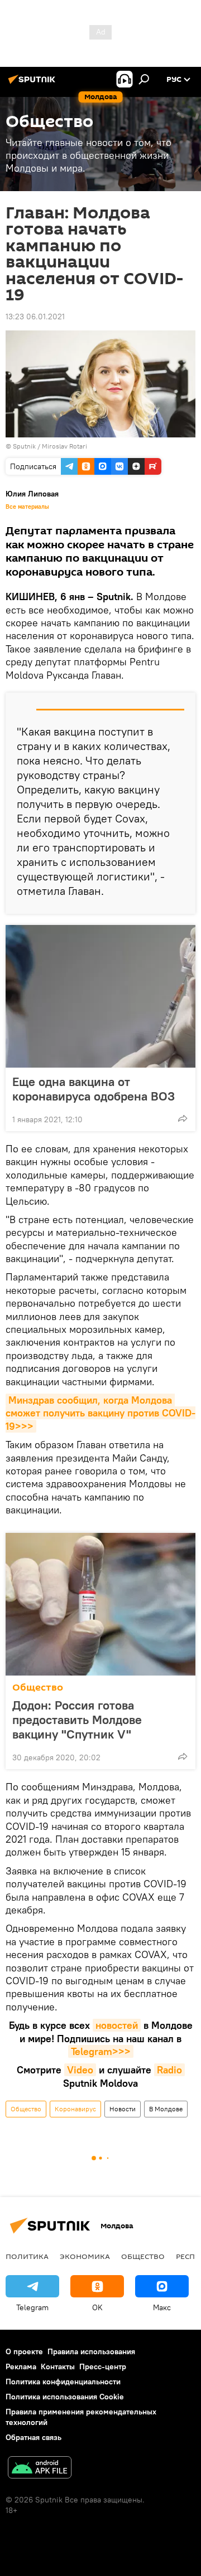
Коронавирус (75, 2109)
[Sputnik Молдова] (33, 84)
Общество (38, 1688)
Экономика (85, 2256)
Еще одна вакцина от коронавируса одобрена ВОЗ (94, 1089)
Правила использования (91, 2351)
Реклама (21, 2366)
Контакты (58, 2366)
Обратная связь (33, 2437)
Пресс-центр (103, 2366)
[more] (183, 1118)
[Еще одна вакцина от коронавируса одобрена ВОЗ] (100, 996)
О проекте (24, 2351)
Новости (123, 2109)
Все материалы (27, 507)
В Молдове (166, 2109)
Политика (27, 2256)
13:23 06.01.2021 (35, 316)
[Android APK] (40, 2469)
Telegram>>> (101, 2051)
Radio (169, 2070)
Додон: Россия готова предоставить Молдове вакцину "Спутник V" (77, 1720)
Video (80, 2070)
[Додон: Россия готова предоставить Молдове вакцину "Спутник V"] (100, 1604)
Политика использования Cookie (65, 2397)
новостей (117, 2025)
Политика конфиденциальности (63, 2382)
